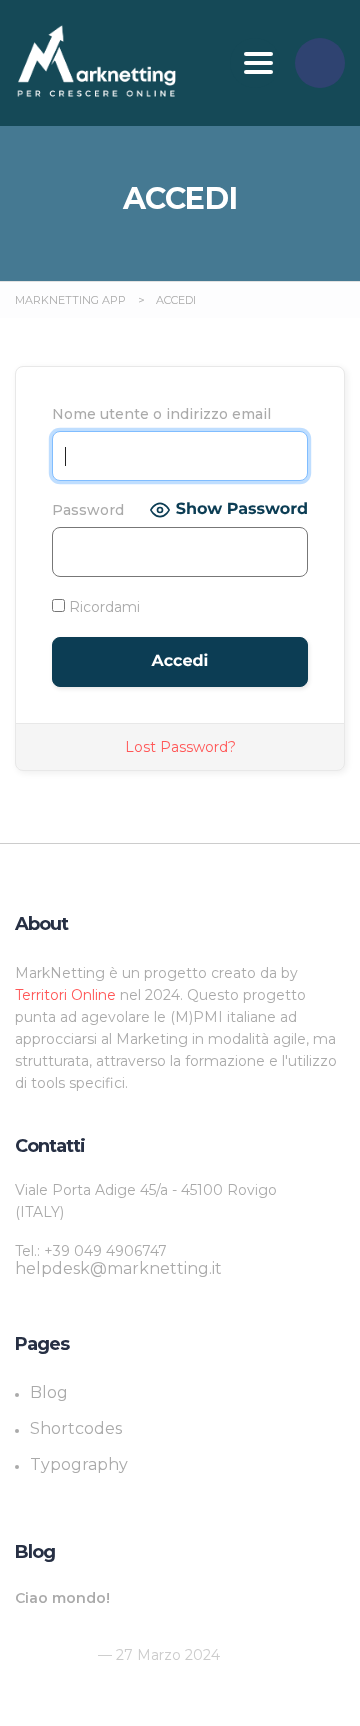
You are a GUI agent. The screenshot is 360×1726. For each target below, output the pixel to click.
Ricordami (102, 607)
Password (88, 510)
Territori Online (67, 995)
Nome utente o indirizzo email (161, 414)
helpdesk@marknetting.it (118, 1268)
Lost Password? (180, 747)
